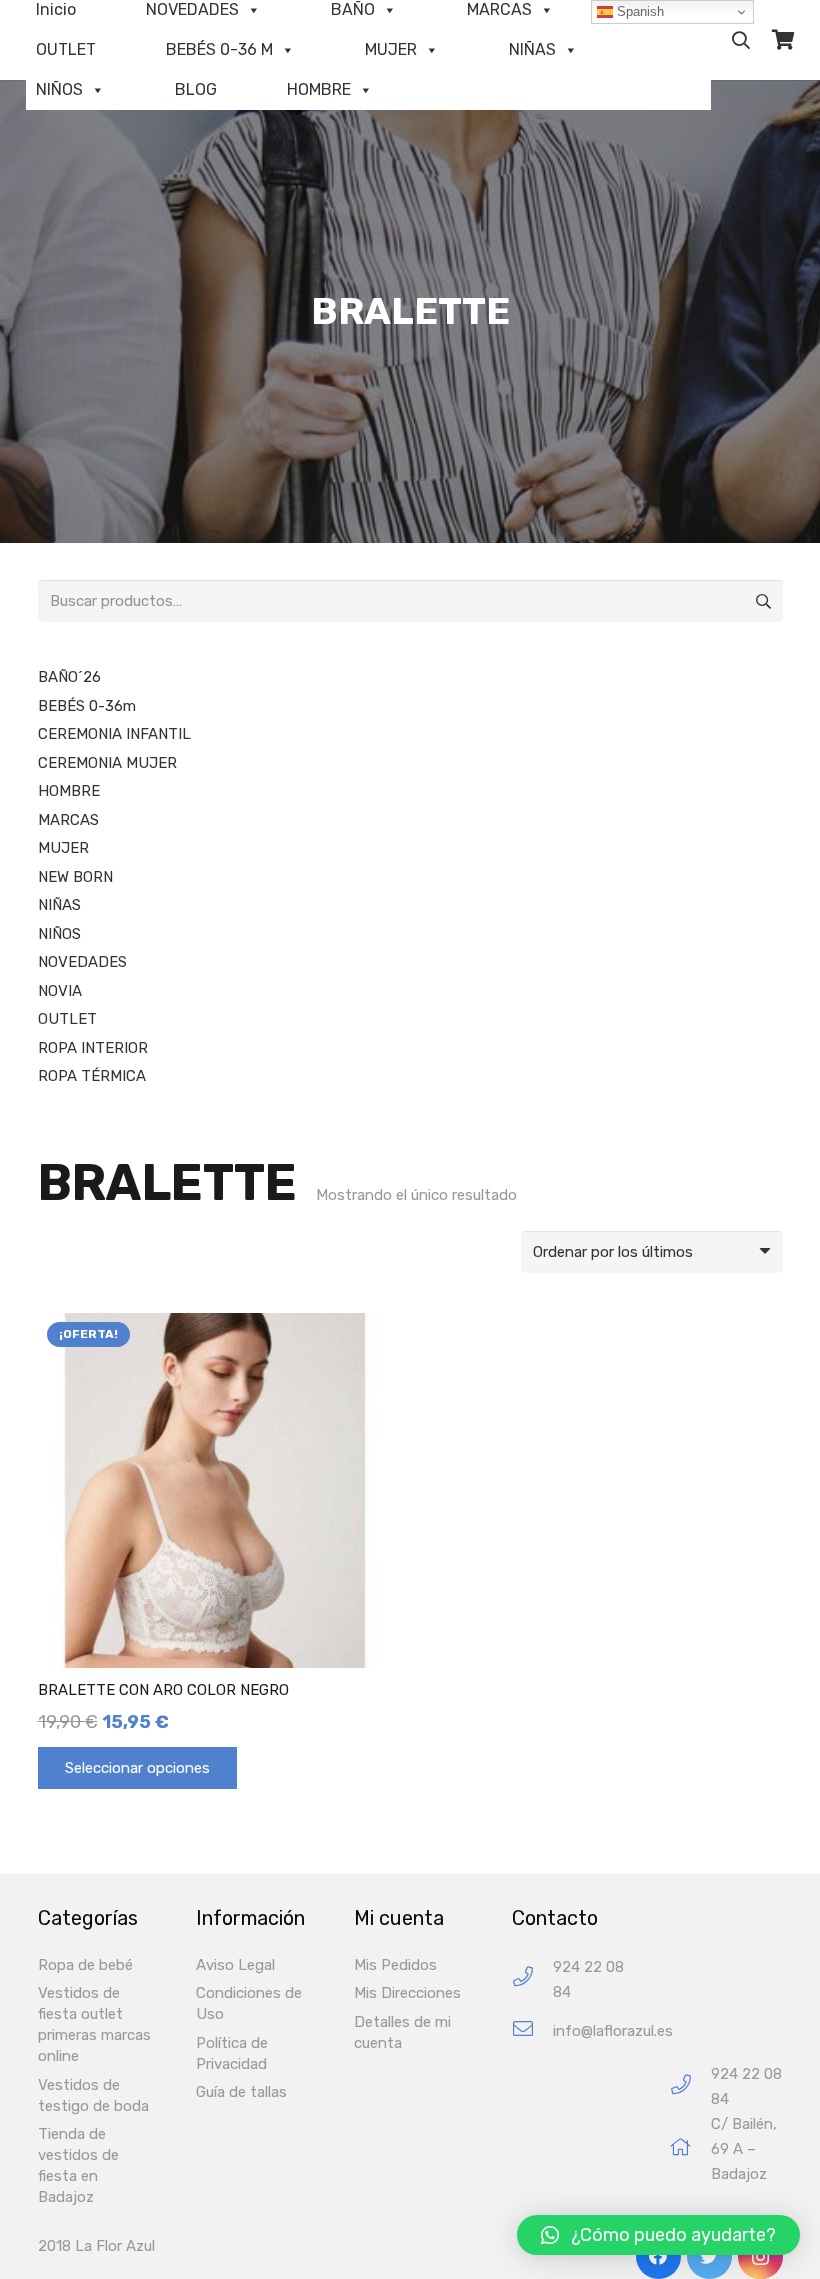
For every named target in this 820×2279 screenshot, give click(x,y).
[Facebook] (658, 2256)
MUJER (391, 49)
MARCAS (68, 820)
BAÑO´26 (69, 677)
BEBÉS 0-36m (87, 706)
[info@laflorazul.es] (532, 2031)
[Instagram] (760, 2256)
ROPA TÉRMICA (92, 1076)
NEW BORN (75, 877)
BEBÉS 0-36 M (219, 49)
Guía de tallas (241, 2092)
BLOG (196, 89)
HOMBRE (319, 89)
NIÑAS (532, 49)
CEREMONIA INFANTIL (114, 734)
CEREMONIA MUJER (107, 763)
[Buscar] (741, 40)
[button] (658, 2235)
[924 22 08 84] (532, 1979)
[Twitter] (709, 2256)
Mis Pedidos (395, 1965)
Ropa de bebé (85, 1965)
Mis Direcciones (407, 1993)
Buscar (762, 601)
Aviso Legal (235, 1965)
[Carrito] (783, 40)
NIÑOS (59, 89)
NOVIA (60, 991)
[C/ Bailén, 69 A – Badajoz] (690, 2149)
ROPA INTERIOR (93, 1048)
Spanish (638, 11)
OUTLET (66, 49)
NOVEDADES (82, 962)
